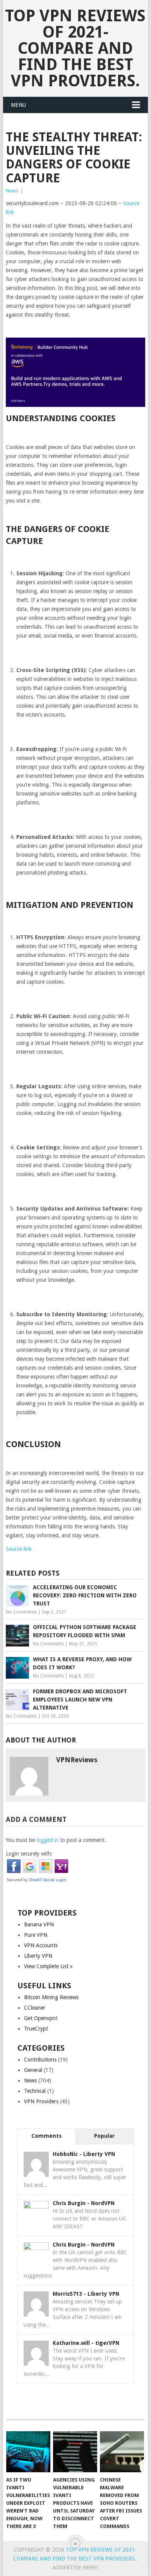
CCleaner (35, 2008)
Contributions (40, 2060)
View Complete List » (48, 1966)
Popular (104, 2136)
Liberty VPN (38, 1956)
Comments (46, 2136)
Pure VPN (36, 1935)
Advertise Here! (75, 2567)
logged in (47, 1840)
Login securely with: (29, 1854)
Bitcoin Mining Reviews (51, 1997)
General (33, 2070)
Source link (19, 1549)
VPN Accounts (41, 1945)
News (12, 191)
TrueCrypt (36, 2029)
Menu (18, 105)
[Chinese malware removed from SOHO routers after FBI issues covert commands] (122, 2452)
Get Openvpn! (41, 2018)
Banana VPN (39, 1924)
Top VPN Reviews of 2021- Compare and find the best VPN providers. (75, 48)
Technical (35, 2091)
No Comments (21, 1612)
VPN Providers (41, 2101)
